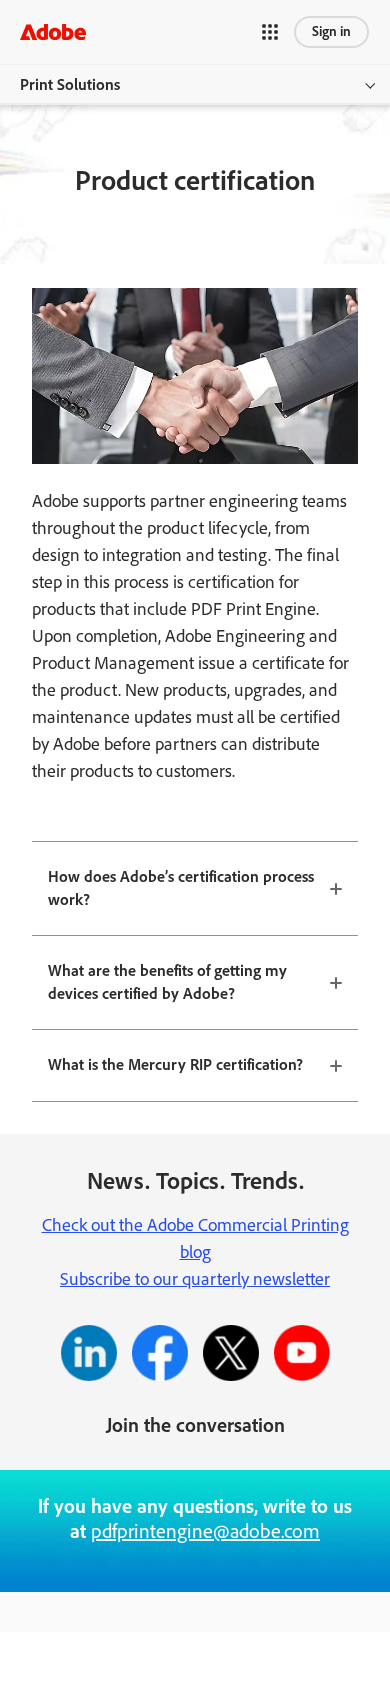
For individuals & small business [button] (128, 1633)
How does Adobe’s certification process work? (181, 888)
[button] (270, 32)
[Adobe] (53, 31)
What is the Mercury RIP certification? (175, 1064)
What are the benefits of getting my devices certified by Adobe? (167, 982)
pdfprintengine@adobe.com (205, 1531)
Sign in (331, 31)
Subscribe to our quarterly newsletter (195, 1279)
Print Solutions (70, 84)
